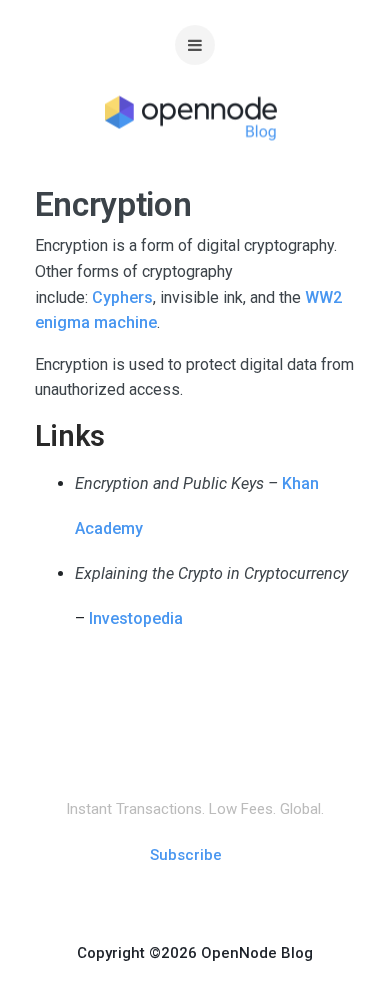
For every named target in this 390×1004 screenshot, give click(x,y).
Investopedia (136, 618)
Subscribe (186, 855)
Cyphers (122, 297)
